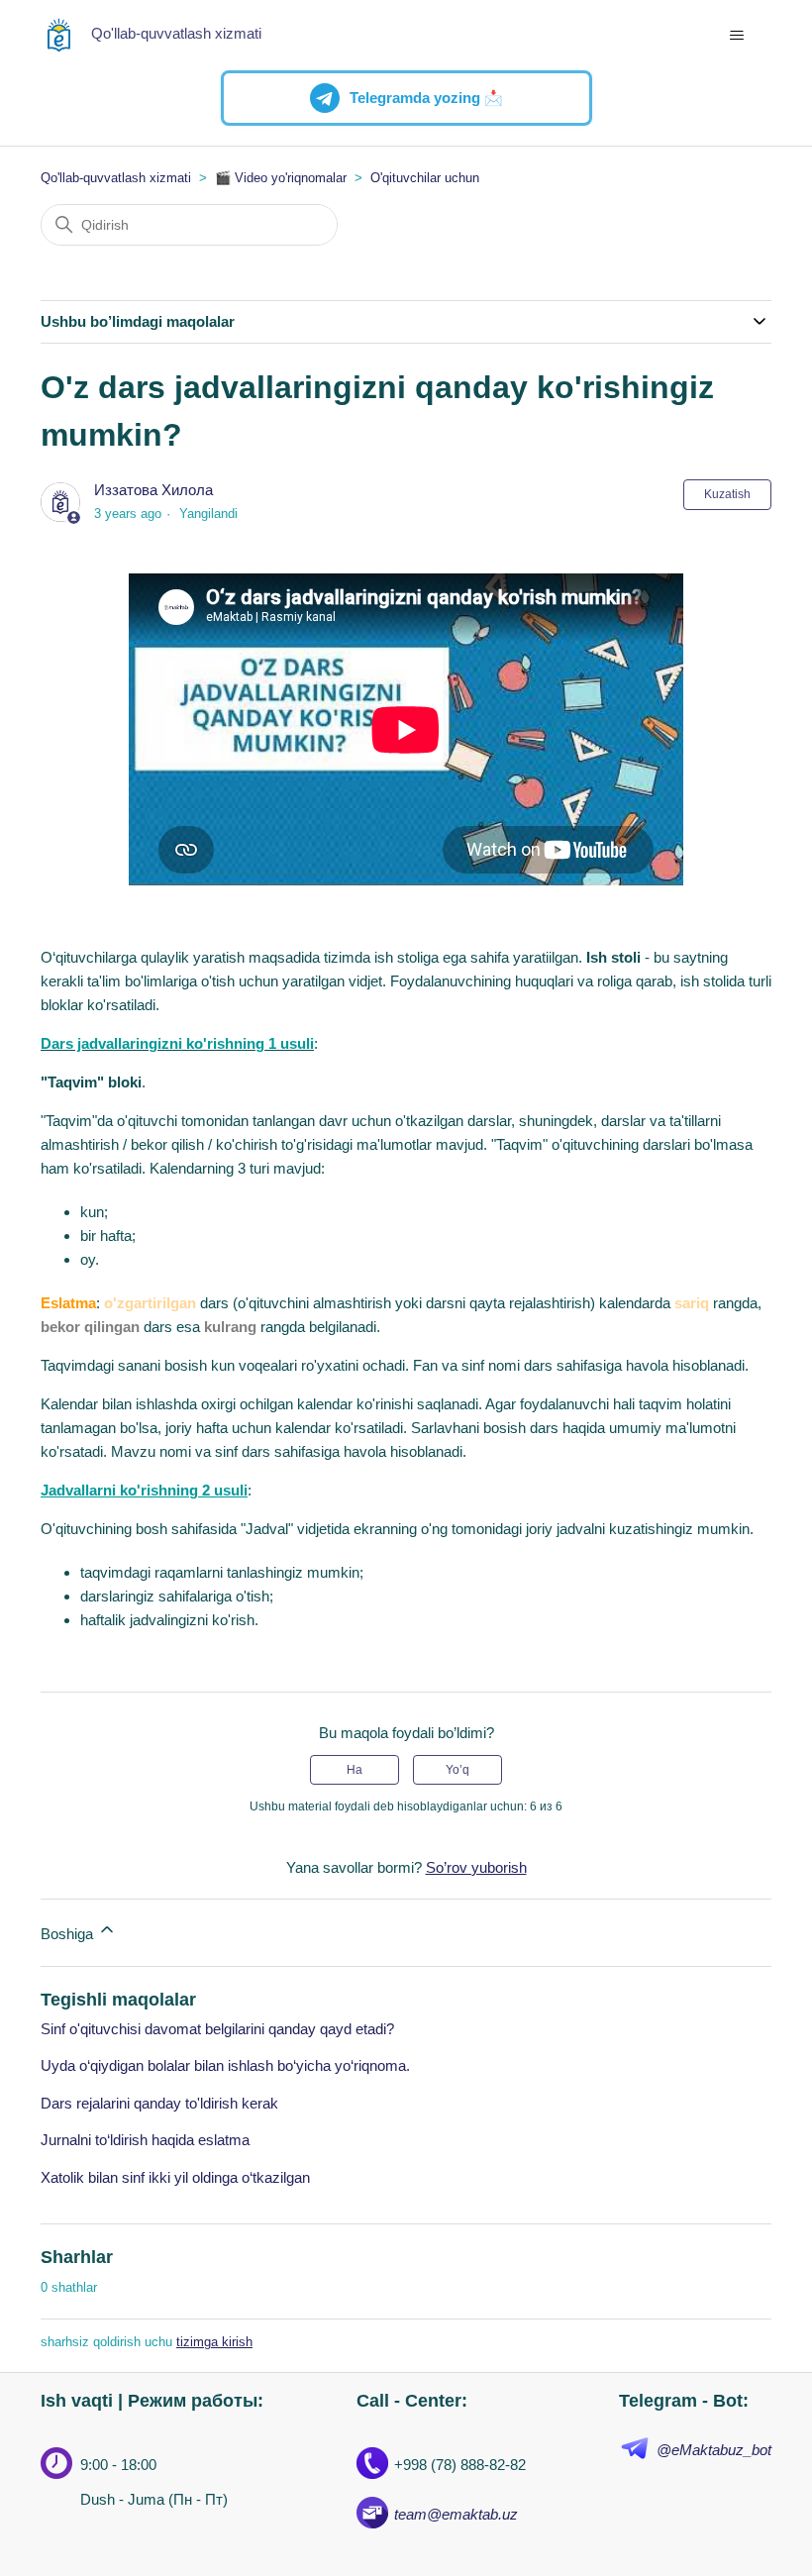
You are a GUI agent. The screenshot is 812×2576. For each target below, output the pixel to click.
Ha (355, 1770)
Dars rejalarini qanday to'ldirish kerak (159, 2103)
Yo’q (457, 1770)
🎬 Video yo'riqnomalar (281, 178)
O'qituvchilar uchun (425, 178)
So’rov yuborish (476, 1867)
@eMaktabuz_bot (714, 2450)
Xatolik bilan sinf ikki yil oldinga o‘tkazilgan (175, 2177)
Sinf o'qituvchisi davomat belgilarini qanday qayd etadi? (217, 2029)
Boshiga (69, 1934)
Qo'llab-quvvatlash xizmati (116, 178)
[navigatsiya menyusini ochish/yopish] (736, 36)
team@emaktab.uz (456, 2514)
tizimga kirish (214, 2342)
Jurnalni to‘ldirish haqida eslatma (145, 2140)
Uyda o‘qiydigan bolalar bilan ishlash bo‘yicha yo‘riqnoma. (225, 2065)
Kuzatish (727, 494)
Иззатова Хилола (153, 490)
